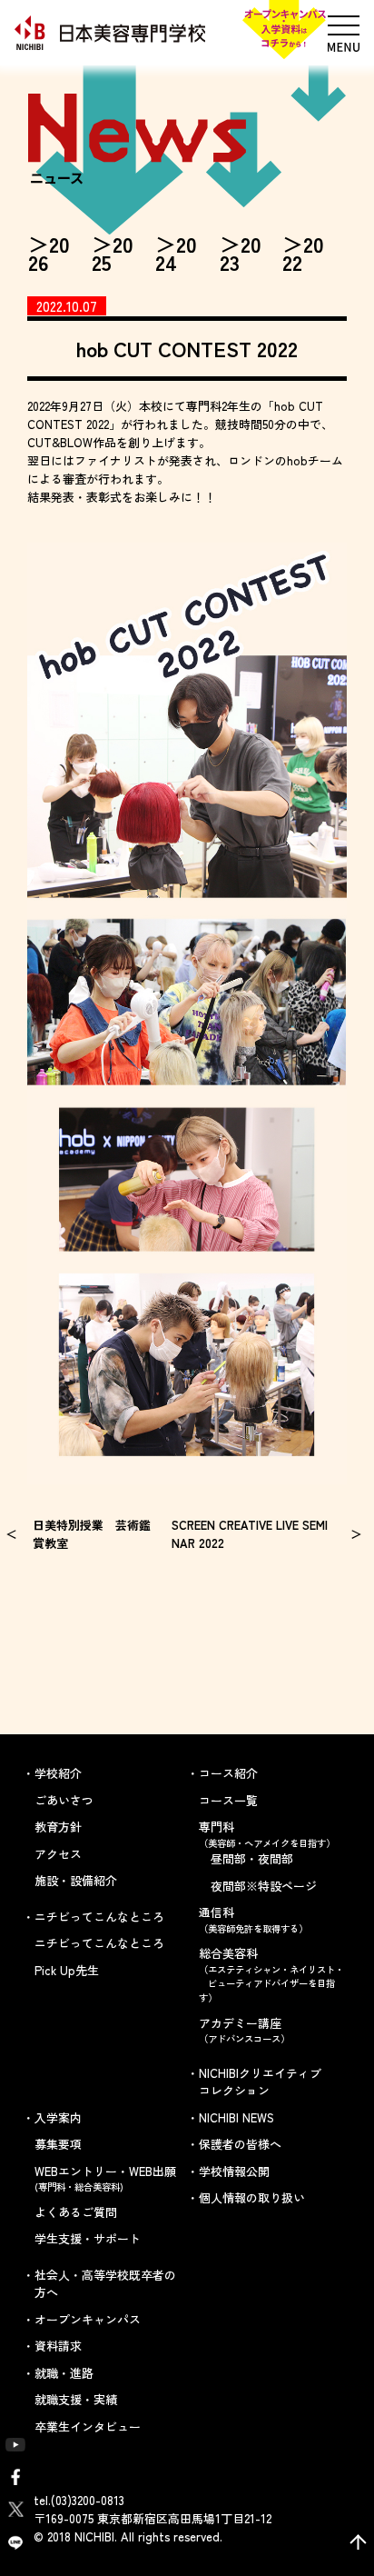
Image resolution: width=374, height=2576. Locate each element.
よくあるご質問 (76, 2212)
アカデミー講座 (244, 2030)
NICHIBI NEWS (236, 2117)
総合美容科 (271, 1974)
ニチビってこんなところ (99, 1943)
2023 (241, 253)
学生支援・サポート (88, 2238)
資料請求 (58, 2346)
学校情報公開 (234, 2171)
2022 (303, 253)
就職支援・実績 (76, 2399)
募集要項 (58, 2144)
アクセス (58, 1854)
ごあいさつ (64, 1800)
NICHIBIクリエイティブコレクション (260, 2082)
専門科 (267, 1834)
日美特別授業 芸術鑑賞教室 (92, 1534)
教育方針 (58, 1827)
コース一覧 (228, 1800)
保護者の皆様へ (240, 2144)
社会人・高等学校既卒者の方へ (105, 2284)
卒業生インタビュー (88, 2426)
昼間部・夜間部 (252, 1858)
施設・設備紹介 (76, 1880)
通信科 (253, 1919)
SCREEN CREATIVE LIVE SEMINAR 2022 (250, 1534)
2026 (49, 253)
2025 (113, 253)
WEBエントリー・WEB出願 (105, 2178)
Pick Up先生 (67, 1970)
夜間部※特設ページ (264, 1886)
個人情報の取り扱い (252, 2197)
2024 (176, 253)
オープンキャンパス (88, 2319)
